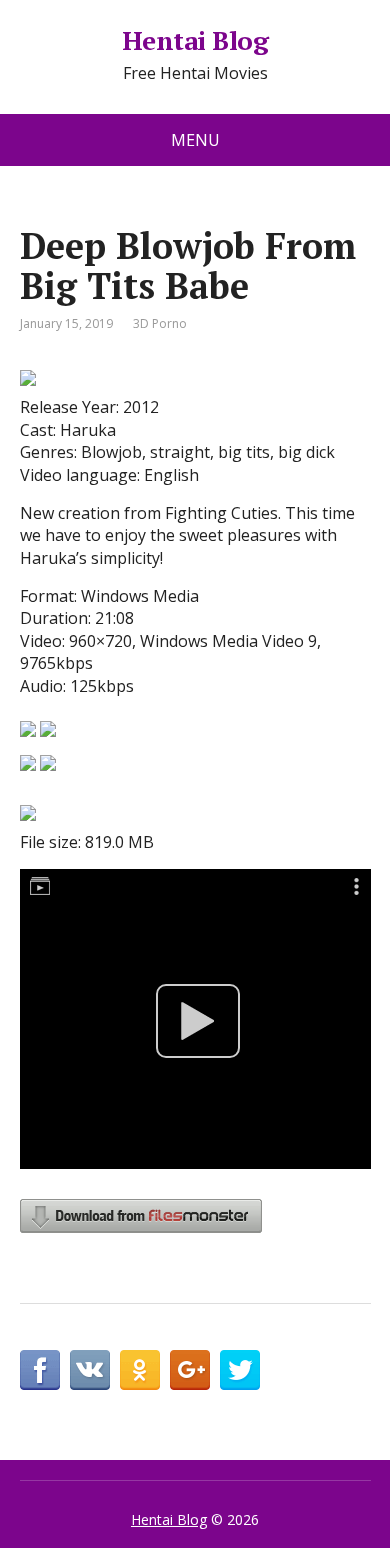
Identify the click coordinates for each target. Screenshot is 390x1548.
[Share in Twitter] (240, 1370)
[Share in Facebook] (40, 1370)
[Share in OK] (140, 1370)
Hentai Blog (195, 41)
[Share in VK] (90, 1370)
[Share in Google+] (190, 1370)
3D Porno (160, 323)
